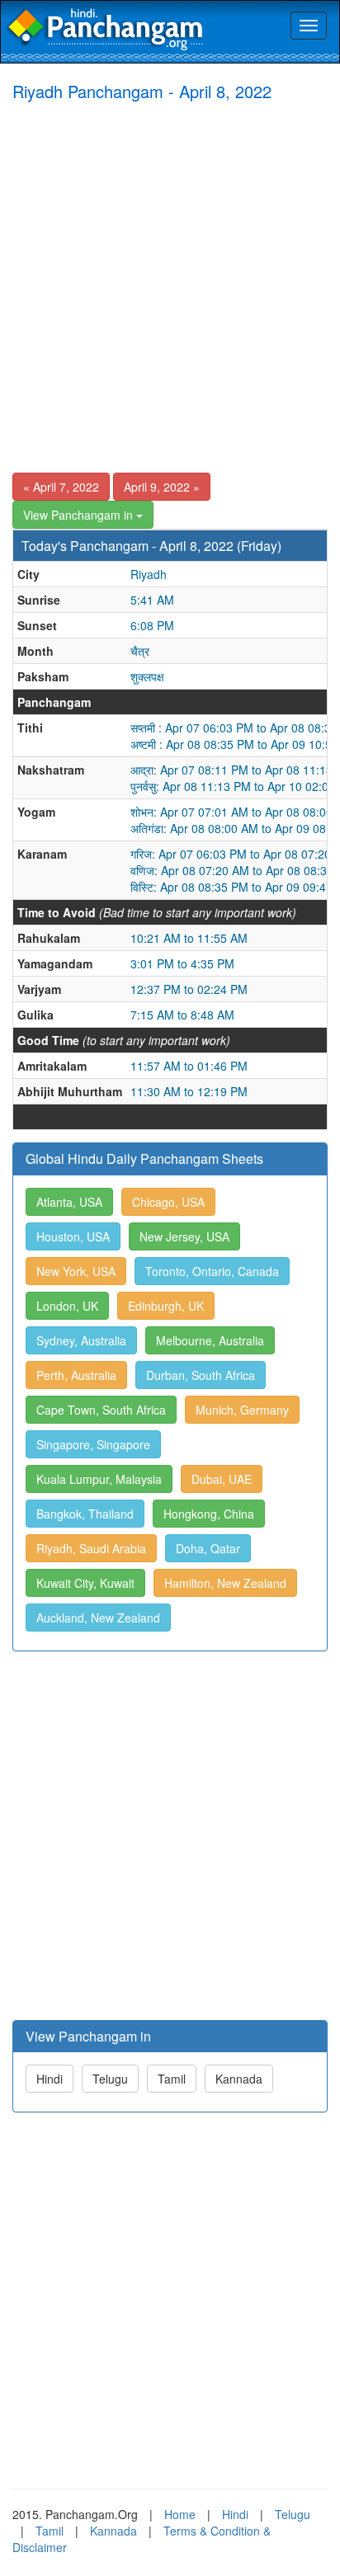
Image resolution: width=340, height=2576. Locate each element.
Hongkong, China (209, 1514)
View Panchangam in (80, 515)
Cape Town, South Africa (101, 1410)
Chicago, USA (168, 1202)
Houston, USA (73, 1236)
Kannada (239, 2079)
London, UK (67, 1306)
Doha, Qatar (208, 1548)
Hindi (50, 2079)
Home (180, 2514)
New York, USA (76, 1271)
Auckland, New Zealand (98, 1618)
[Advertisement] (170, 290)
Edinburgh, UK (166, 1306)
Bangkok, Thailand (85, 1514)
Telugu (110, 2079)
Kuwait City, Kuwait (85, 1583)
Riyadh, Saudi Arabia (91, 1548)
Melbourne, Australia (210, 1340)
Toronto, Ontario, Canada (212, 1271)
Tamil (172, 2079)
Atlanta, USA (69, 1202)
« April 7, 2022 (61, 487)
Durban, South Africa (201, 1375)
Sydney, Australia (81, 1340)
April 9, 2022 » (162, 487)
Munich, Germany (242, 1410)
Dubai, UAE (222, 1479)
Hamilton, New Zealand (225, 1583)
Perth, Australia (76, 1375)
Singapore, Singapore (93, 1444)
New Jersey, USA (184, 1236)
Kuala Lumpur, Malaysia (99, 1479)
